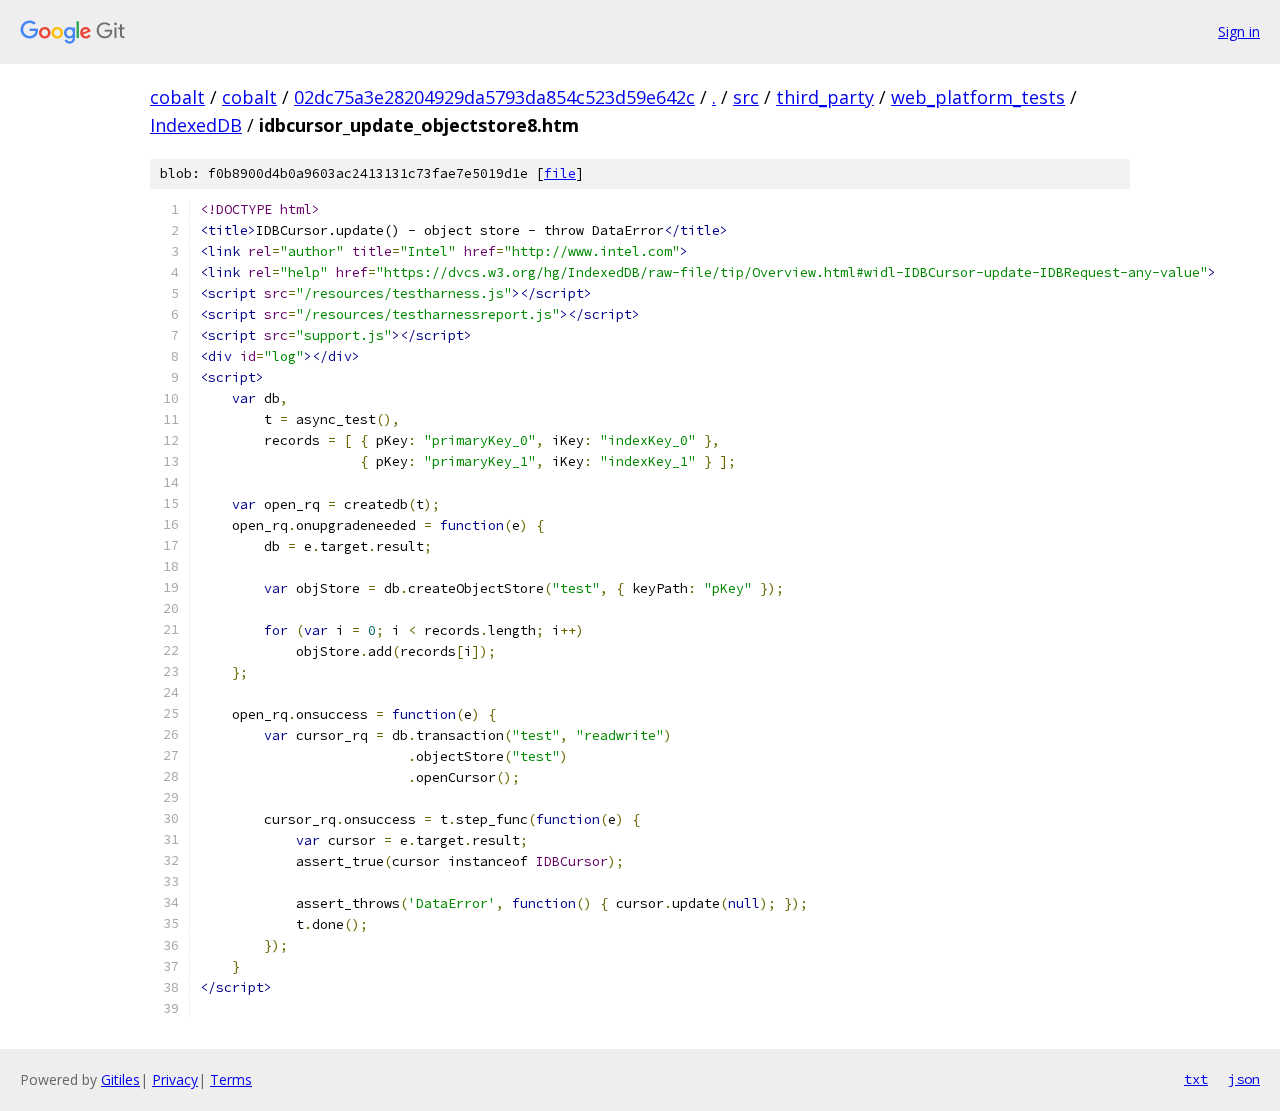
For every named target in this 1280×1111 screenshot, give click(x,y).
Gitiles (120, 1079)
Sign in (1239, 31)
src (746, 97)
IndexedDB (196, 125)
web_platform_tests (978, 97)
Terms (231, 1079)
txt (1196, 1079)
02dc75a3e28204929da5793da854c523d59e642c (494, 97)
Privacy (175, 1079)
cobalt (177, 97)
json (1244, 1079)
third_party (825, 97)
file (560, 173)
